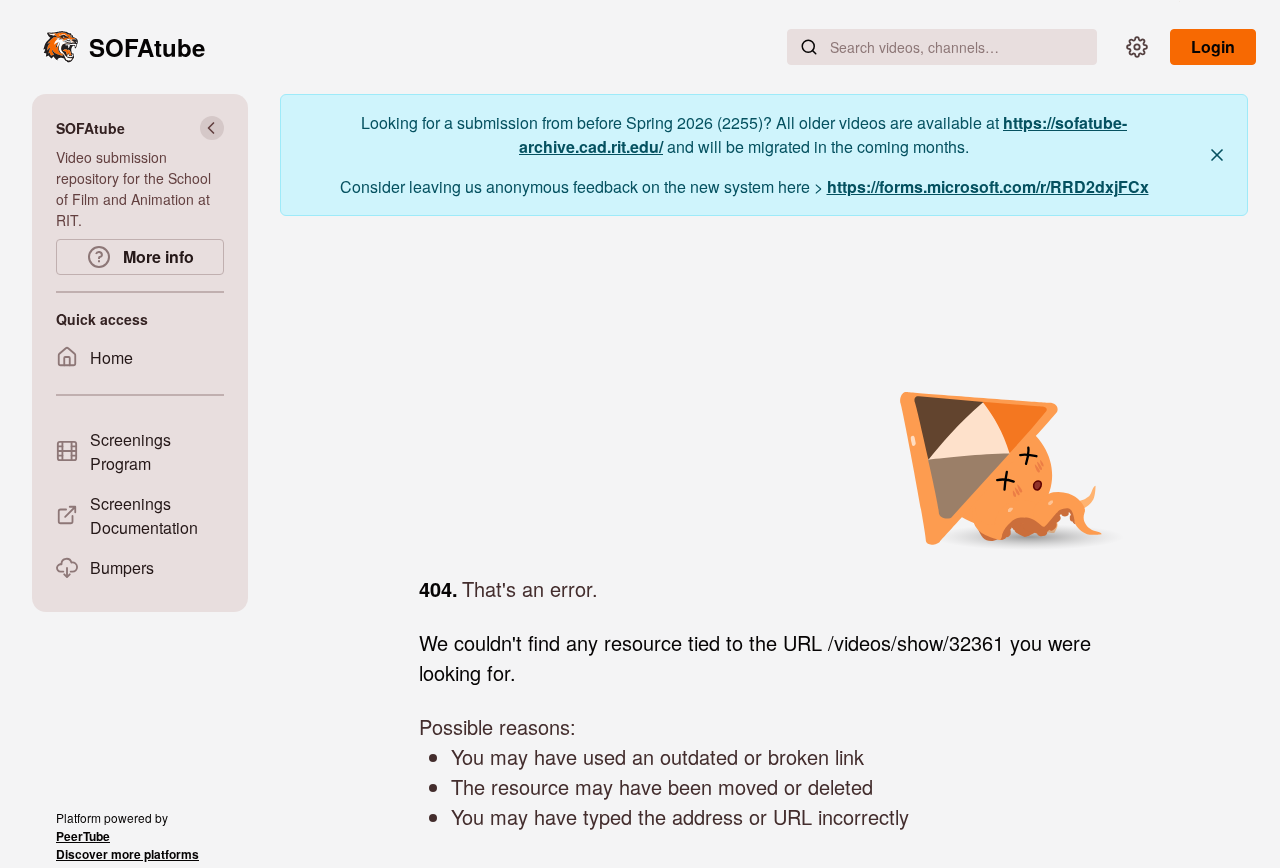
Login (1213, 46)
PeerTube (83, 836)
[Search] (809, 47)
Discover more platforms (127, 854)
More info (156, 256)
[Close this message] (1217, 155)
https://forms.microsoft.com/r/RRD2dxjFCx (988, 186)
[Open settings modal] (1137, 47)
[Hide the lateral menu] (212, 128)
